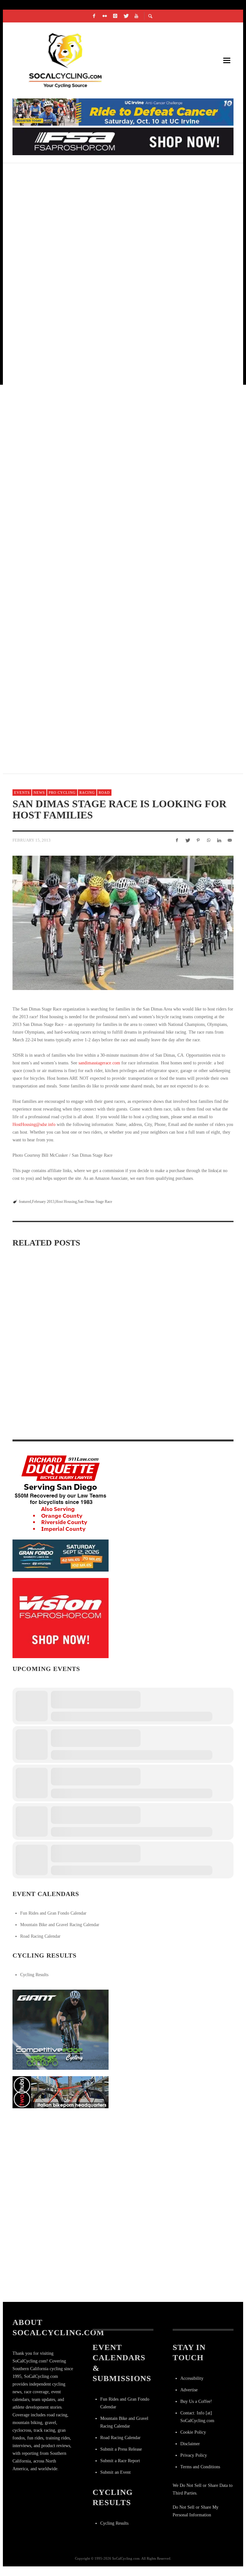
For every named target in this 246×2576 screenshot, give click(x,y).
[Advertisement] (61, 2155)
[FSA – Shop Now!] (123, 141)
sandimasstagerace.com (99, 1063)
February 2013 (43, 1202)
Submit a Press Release (121, 2449)
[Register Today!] (61, 1555)
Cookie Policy (193, 2432)
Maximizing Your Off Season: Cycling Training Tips (45, 1334)
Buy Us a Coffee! (196, 2401)
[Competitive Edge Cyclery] (61, 2029)
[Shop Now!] (61, 1618)
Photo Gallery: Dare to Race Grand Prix (76, 327)
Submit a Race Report (120, 2461)
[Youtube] (136, 16)
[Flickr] (105, 16)
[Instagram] (115, 16)
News (39, 793)
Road (104, 793)
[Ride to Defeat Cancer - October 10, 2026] (123, 112)
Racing (87, 793)
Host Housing (66, 1202)
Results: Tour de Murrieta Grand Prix (72, 403)
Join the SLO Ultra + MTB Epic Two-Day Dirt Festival (91, 479)
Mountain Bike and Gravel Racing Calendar (60, 1925)
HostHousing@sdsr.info (34, 1124)
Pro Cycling (62, 793)
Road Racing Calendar (40, 1936)
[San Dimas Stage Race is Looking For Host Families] (123, 923)
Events (22, 793)
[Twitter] (126, 16)
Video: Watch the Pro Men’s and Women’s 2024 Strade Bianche (118, 1334)
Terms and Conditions (200, 2467)
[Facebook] (94, 16)
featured (25, 1202)
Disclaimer (190, 2444)
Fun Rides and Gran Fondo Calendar (53, 1913)
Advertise (189, 2390)
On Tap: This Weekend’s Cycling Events (72, 708)
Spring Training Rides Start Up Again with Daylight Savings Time (41, 1421)
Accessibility (192, 2378)
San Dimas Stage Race (95, 1202)
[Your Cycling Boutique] (61, 2092)
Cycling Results (34, 1975)
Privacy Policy (194, 2455)
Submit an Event (115, 2472)
